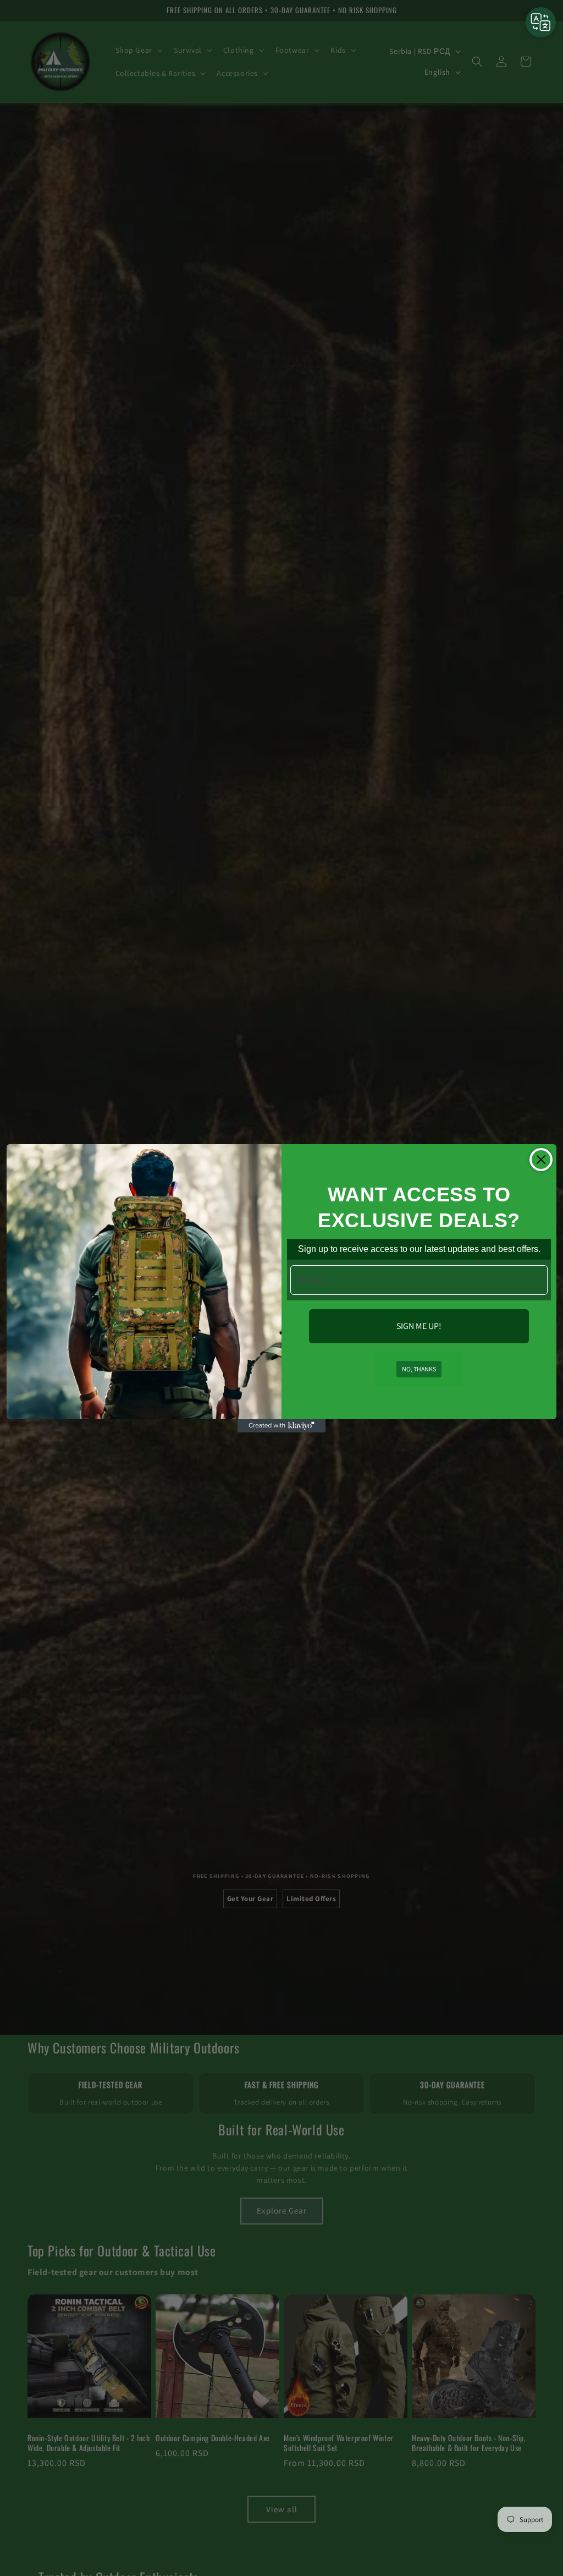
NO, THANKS (419, 1369)
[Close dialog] (541, 1160)
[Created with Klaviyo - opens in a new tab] (281, 1426)
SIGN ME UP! (419, 1326)
